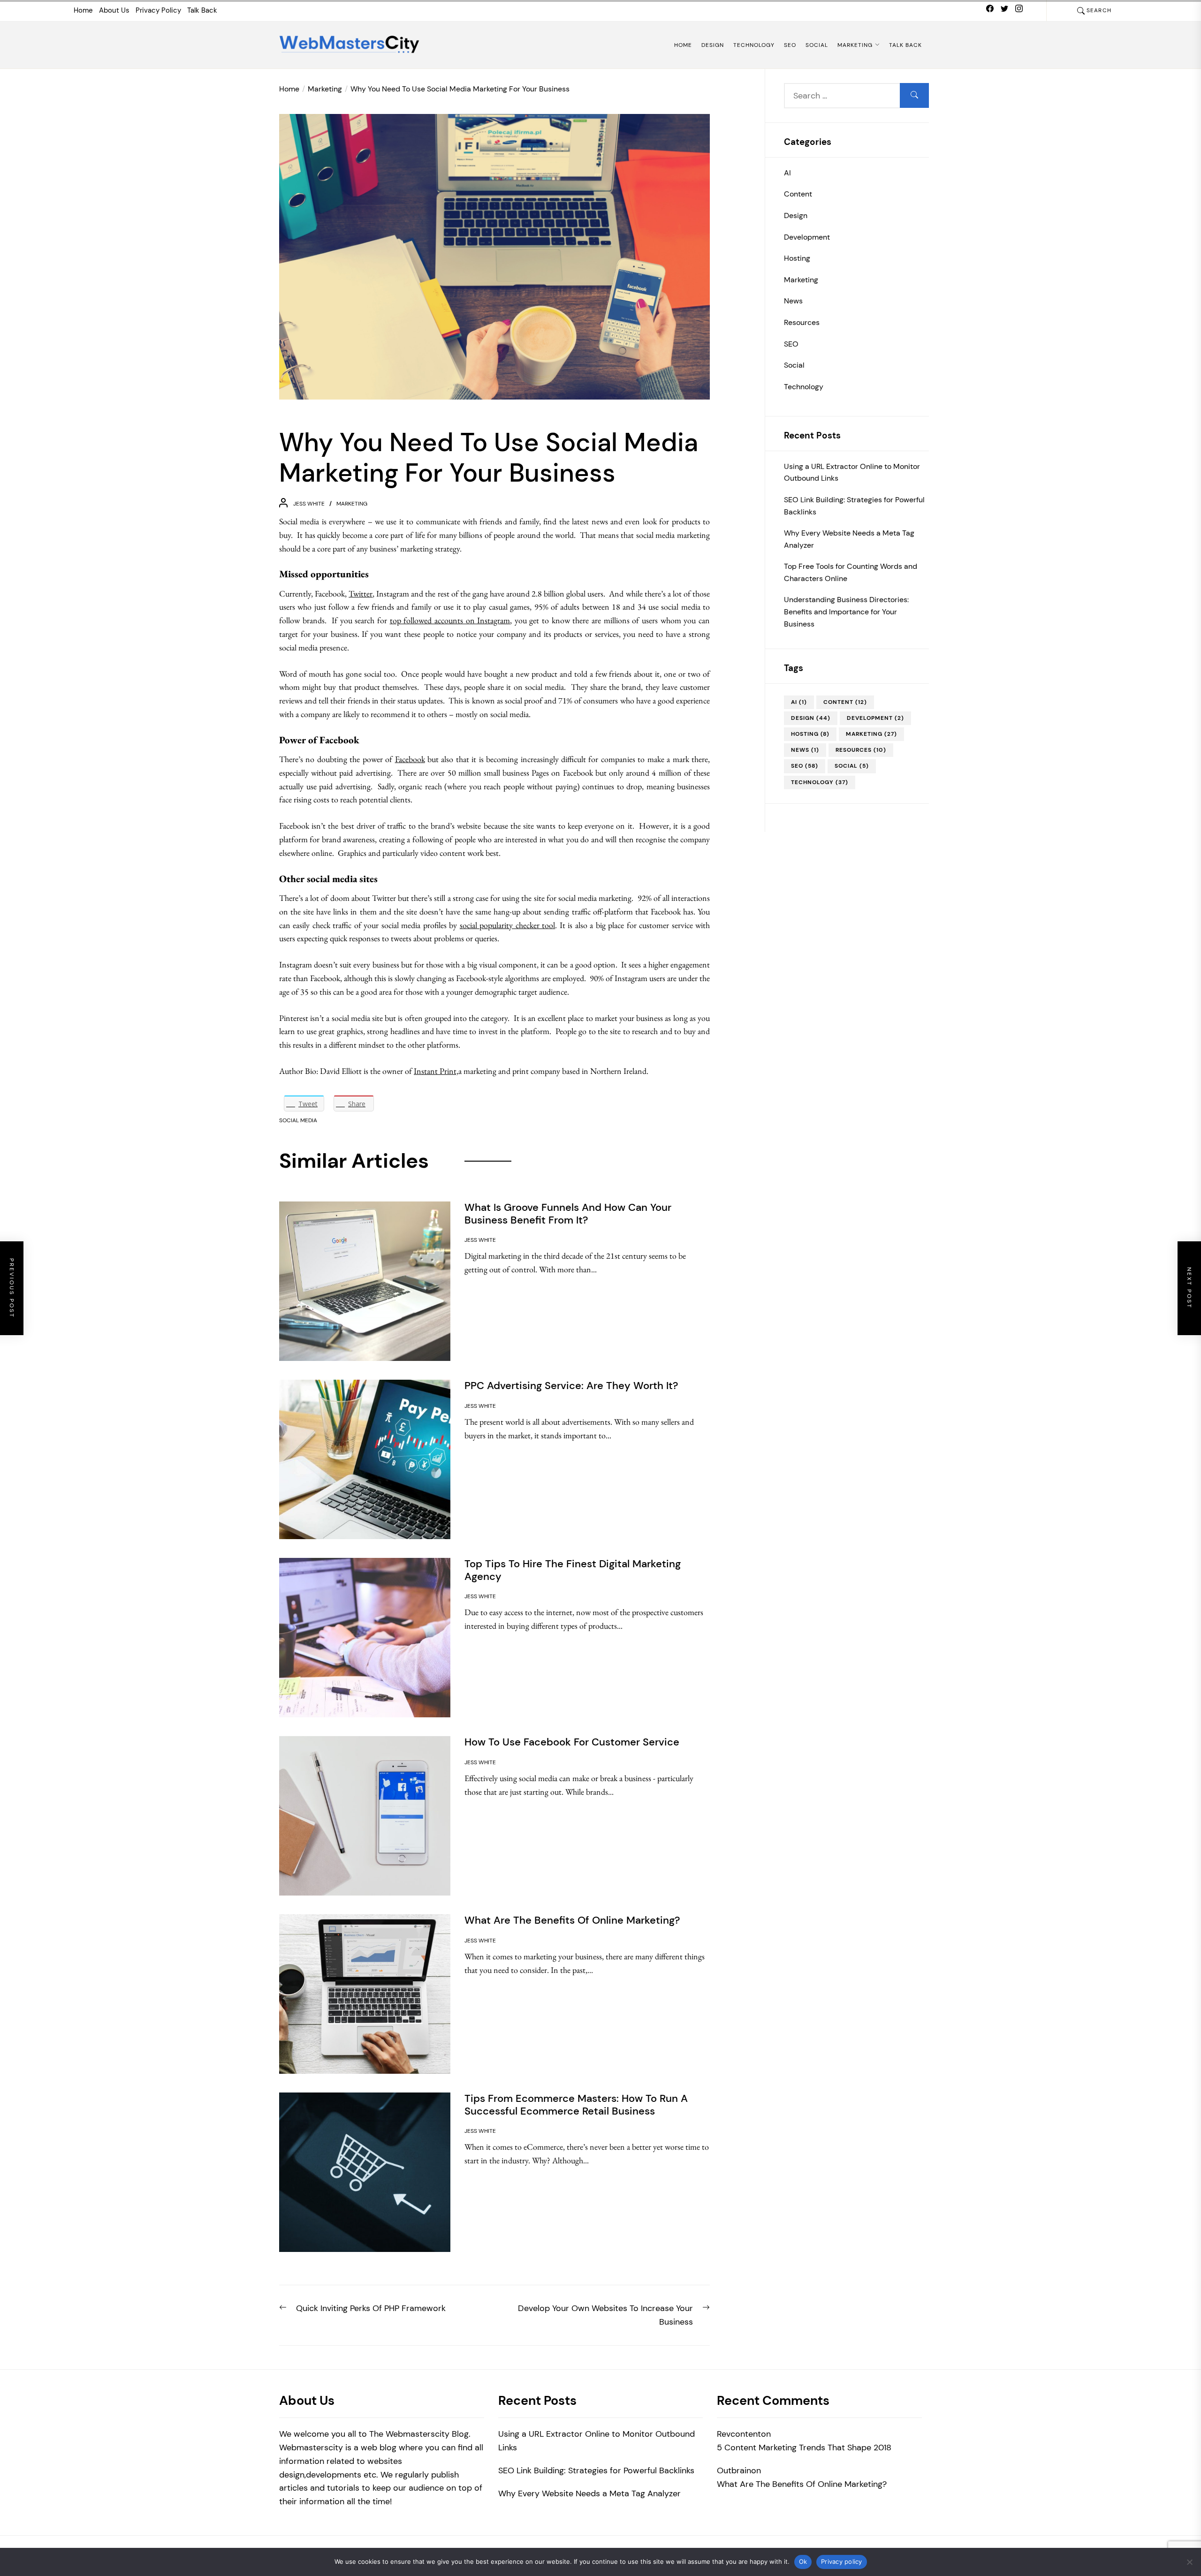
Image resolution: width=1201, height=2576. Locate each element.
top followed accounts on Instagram (450, 620)
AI (787, 172)
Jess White (309, 504)
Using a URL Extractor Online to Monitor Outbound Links (852, 472)
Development (807, 237)
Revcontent (739, 2434)
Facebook (410, 759)
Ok (803, 2561)
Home (83, 10)
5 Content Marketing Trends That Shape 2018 (804, 2448)
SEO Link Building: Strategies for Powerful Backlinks (854, 506)
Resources (802, 322)
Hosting (797, 258)
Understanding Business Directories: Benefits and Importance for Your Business (846, 612)
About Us (114, 10)
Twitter (361, 593)
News (793, 301)
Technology (754, 45)
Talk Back (202, 10)
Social (817, 45)
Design (713, 45)
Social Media (298, 1120)
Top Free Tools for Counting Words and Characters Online (851, 572)
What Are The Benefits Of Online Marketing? (802, 2484)
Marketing (855, 45)
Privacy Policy (158, 10)
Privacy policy (842, 2561)
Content (798, 194)
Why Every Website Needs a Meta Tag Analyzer (849, 539)
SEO (790, 45)
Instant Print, (436, 1071)
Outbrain (734, 2470)
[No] (1189, 2562)
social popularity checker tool (507, 925)
